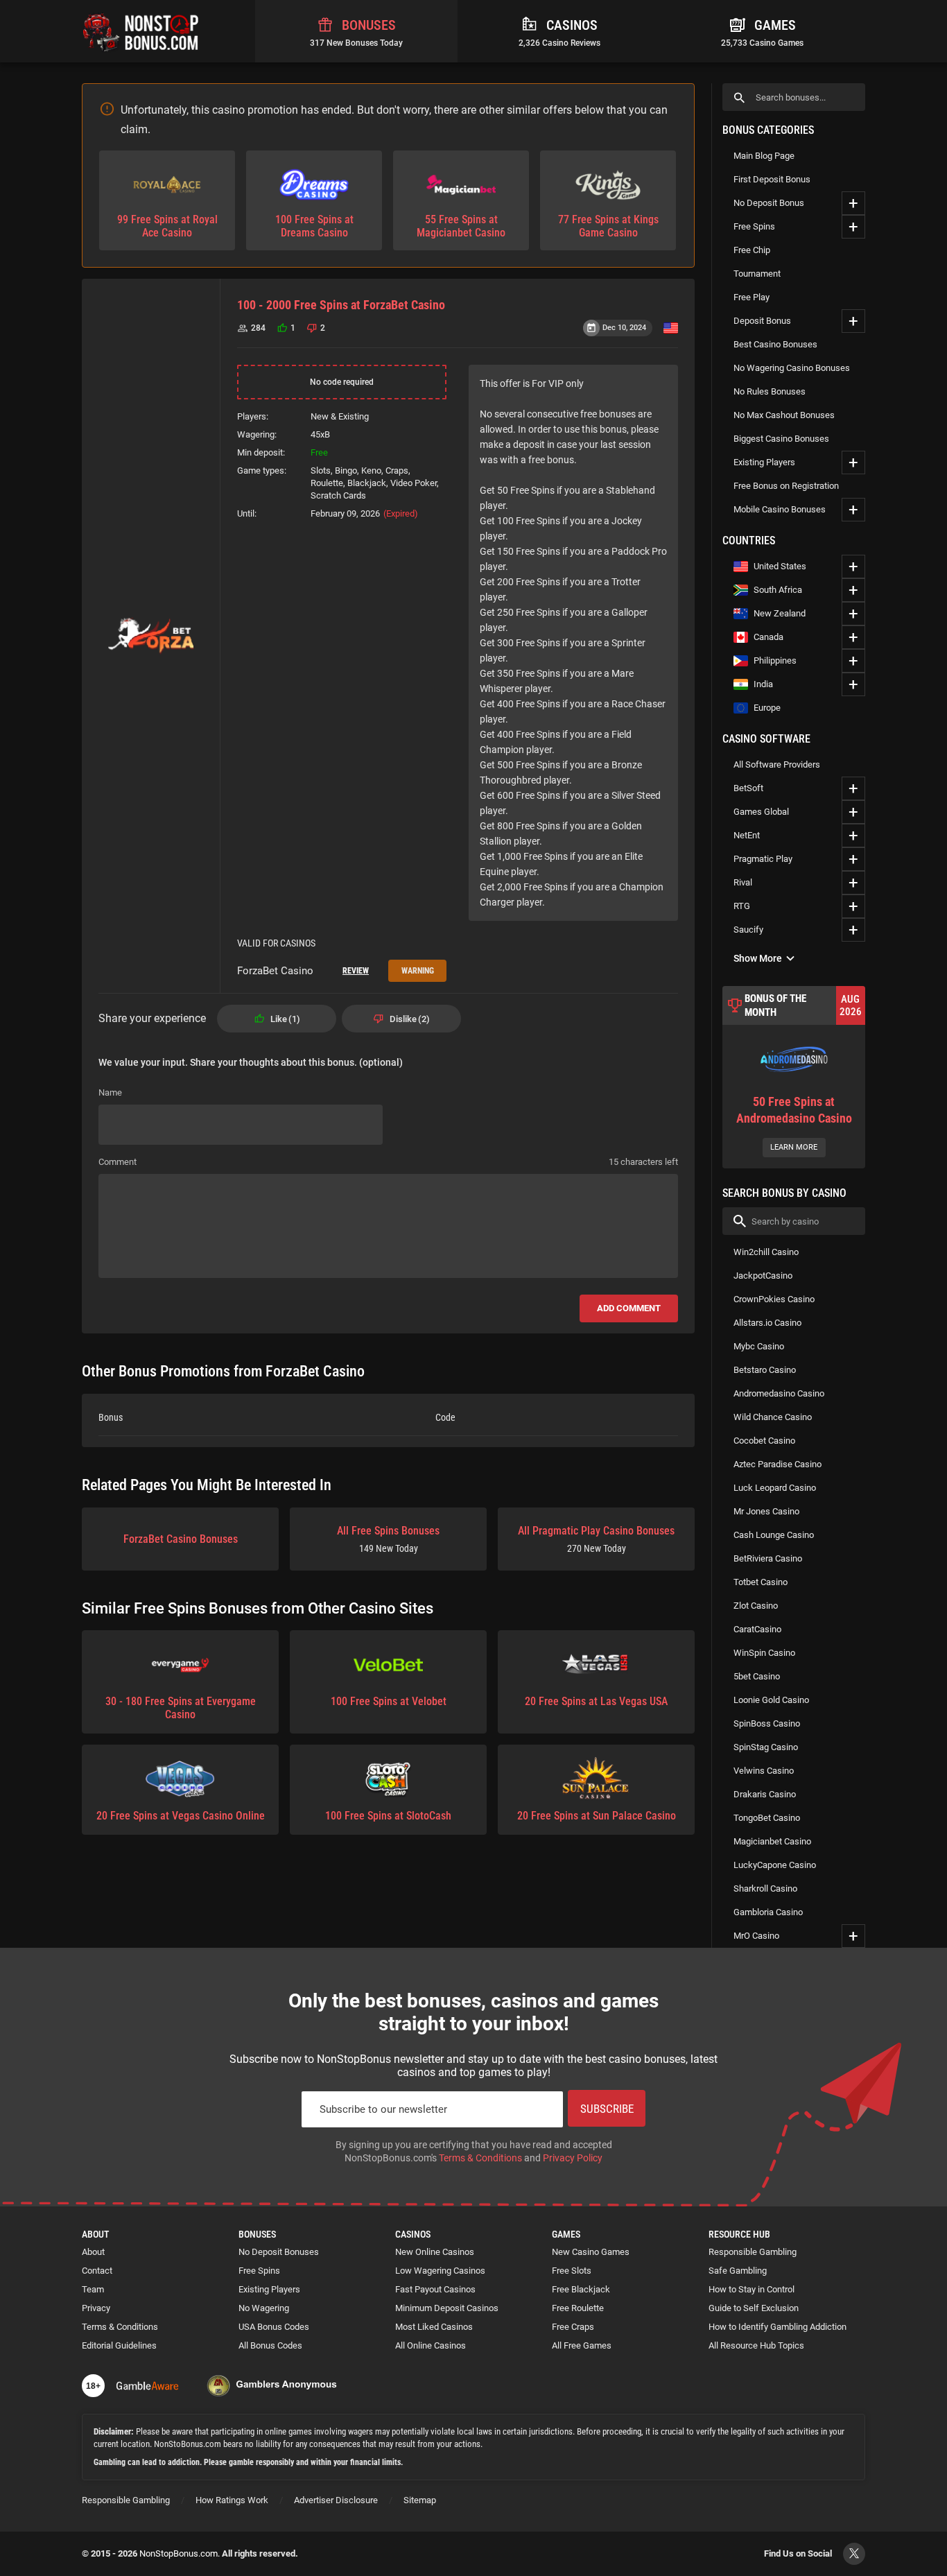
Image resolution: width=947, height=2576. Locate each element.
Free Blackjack (581, 2289)
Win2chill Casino (766, 1252)
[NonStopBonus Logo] (141, 31)
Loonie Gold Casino (771, 1700)
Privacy (96, 2308)
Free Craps (573, 2327)
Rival (743, 882)
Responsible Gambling (753, 2252)
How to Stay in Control (751, 2289)
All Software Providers (777, 764)
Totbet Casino (761, 1582)
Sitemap (420, 2500)
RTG (742, 906)
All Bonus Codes (270, 2345)
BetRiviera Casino (768, 1558)
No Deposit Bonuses (279, 2252)
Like (284, 1019)
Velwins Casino (764, 1771)
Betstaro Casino (765, 1370)
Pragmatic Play (763, 859)
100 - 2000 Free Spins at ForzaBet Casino (341, 305)
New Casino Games (591, 2252)
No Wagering (264, 2308)
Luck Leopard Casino (775, 1488)
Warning (418, 971)
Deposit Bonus (762, 321)
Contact (97, 2271)
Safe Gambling (738, 2271)
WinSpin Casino (764, 1653)
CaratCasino (757, 1629)
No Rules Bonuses (770, 391)
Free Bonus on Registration (786, 486)
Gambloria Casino (768, 1912)
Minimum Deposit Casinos (447, 2308)
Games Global (761, 812)
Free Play (751, 297)
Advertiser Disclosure (336, 2500)
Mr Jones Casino (766, 1511)
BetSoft (748, 788)
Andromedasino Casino (779, 1393)
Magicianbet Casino (772, 1841)
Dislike (408, 1019)
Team (93, 2289)
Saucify (748, 930)
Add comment (629, 1308)
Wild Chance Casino (773, 1417)
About (93, 2252)
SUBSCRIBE (607, 2109)
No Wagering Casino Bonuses (792, 368)
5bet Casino (757, 1676)
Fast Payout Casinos (435, 2289)
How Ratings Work (232, 2500)
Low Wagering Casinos (440, 2271)
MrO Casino (756, 1936)
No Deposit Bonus (769, 203)
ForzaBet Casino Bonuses (181, 1539)
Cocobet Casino (764, 1441)
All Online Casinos (431, 2345)
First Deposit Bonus (772, 179)
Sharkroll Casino (765, 1888)
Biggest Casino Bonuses (781, 439)
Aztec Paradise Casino (777, 1464)
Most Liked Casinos (434, 2327)
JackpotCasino (763, 1276)
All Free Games (582, 2345)
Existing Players (764, 462)
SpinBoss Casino (767, 1723)
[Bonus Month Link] (794, 1077)
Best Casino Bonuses (775, 344)
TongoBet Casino (767, 1818)
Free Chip (752, 250)
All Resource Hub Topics (756, 2345)
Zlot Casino (756, 1606)
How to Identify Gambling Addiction (777, 2327)
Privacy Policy (573, 2158)
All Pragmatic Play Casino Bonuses (596, 1539)
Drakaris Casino (765, 1794)
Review (356, 971)
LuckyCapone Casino (775, 1865)
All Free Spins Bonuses (388, 1539)
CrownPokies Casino (774, 1299)
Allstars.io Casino (767, 1323)
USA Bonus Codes (274, 2327)
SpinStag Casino (766, 1747)
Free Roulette (578, 2308)
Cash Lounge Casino (774, 1535)
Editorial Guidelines (119, 2345)
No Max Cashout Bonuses (784, 415)
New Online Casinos (435, 2252)
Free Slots (572, 2271)
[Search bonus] (739, 97)
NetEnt (747, 835)
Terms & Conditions (480, 2158)
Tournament (757, 274)
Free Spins (754, 226)
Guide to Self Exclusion (754, 2308)
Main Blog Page (764, 156)
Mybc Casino (759, 1346)
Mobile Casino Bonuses (780, 509)
